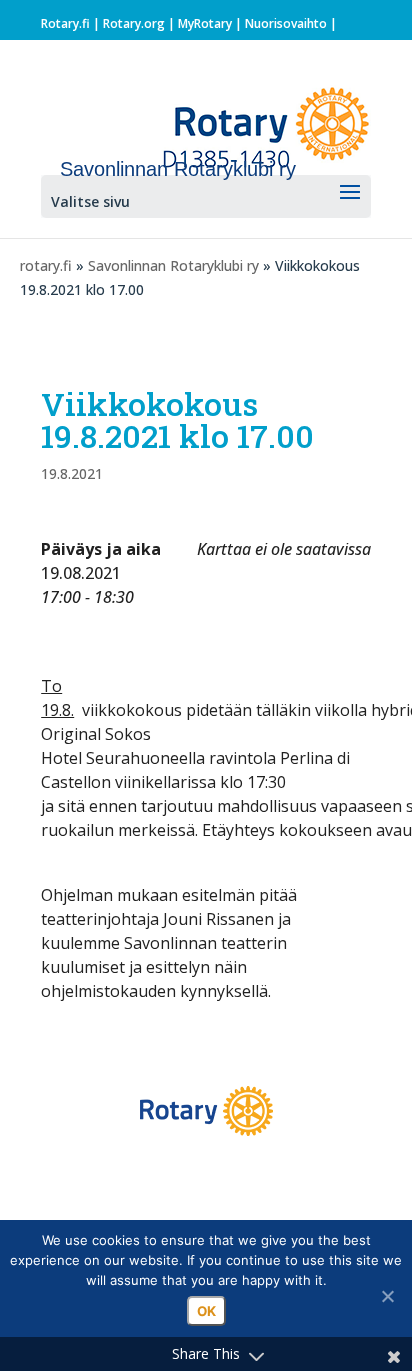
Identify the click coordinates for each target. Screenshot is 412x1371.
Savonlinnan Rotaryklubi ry (173, 265)
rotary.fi (46, 265)
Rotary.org (134, 23)
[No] (387, 1296)
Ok (206, 1311)
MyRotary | (211, 23)
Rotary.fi (65, 23)
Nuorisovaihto (286, 23)
